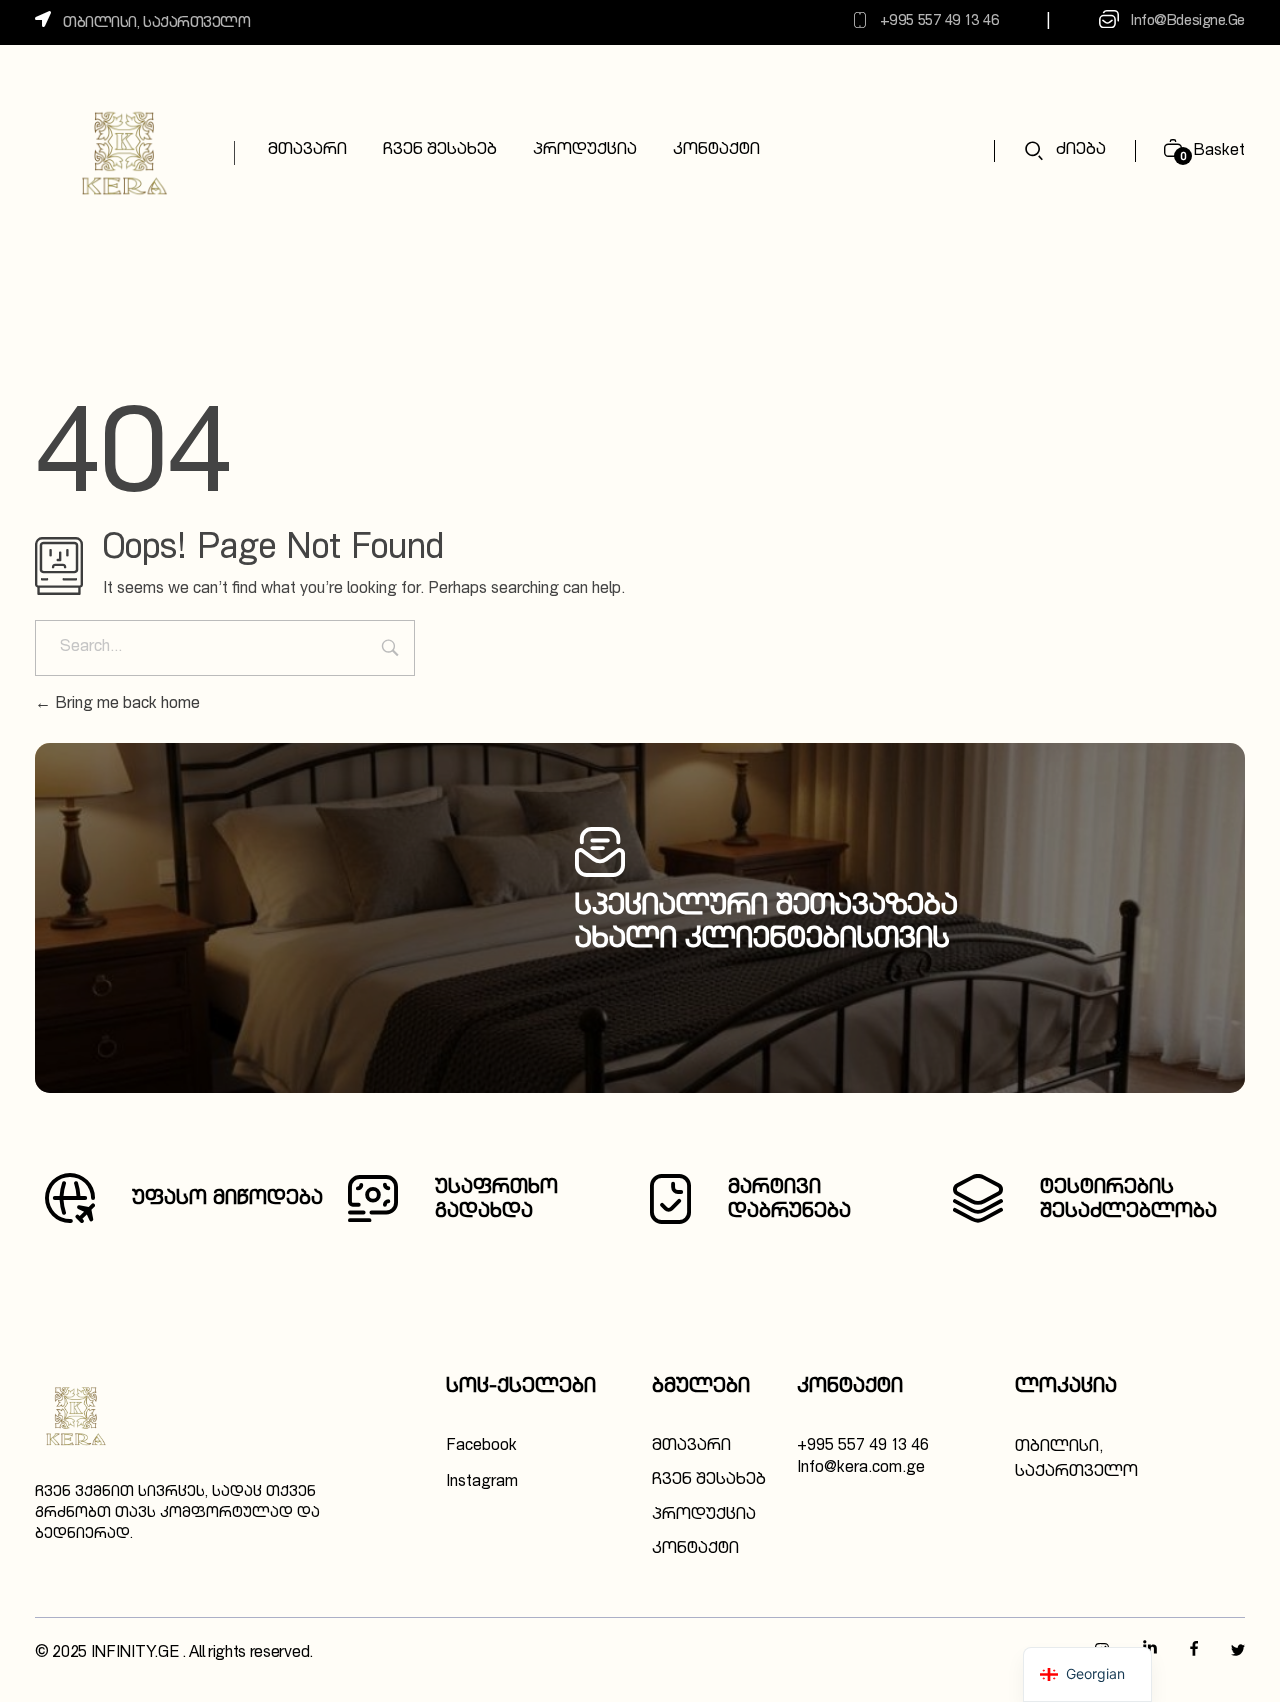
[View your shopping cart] (1165, 152)
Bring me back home (125, 705)
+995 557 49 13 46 (939, 21)
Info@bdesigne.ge (1188, 21)
